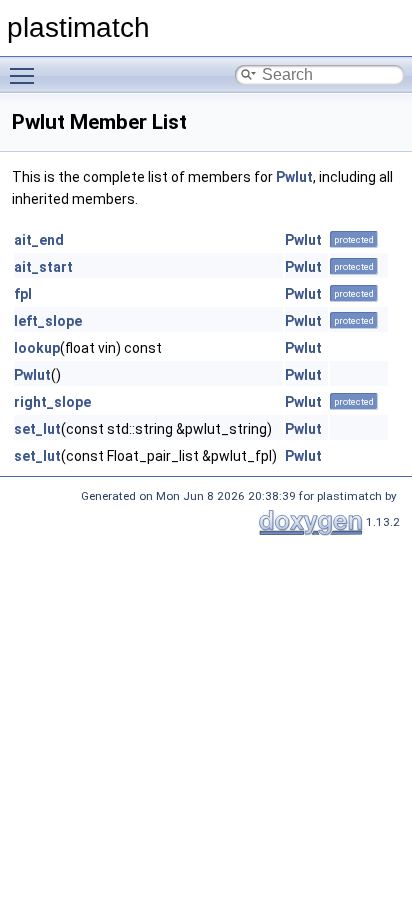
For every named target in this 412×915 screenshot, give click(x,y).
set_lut (37, 429)
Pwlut (294, 177)
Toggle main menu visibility (26, 75)
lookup (37, 348)
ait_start (43, 267)
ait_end (39, 240)
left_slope (48, 321)
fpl (23, 294)
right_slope (52, 402)
